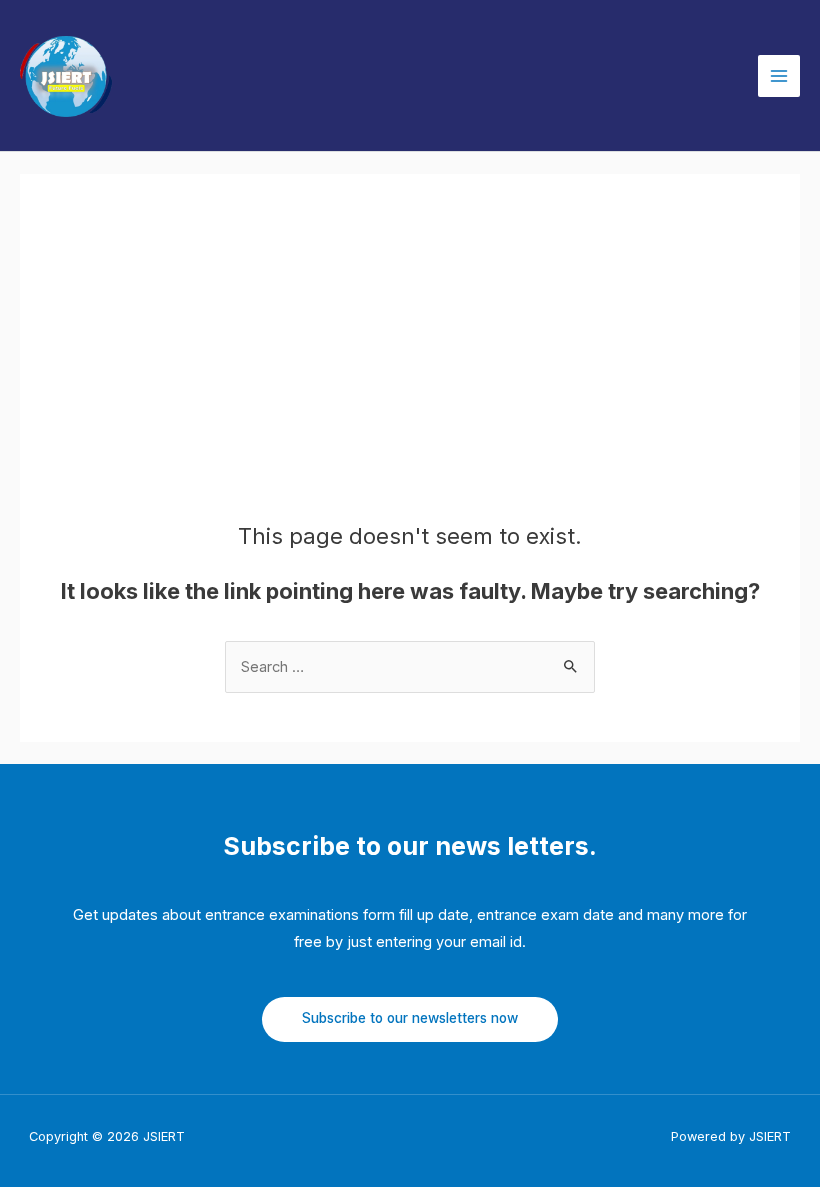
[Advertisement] (410, 373)
